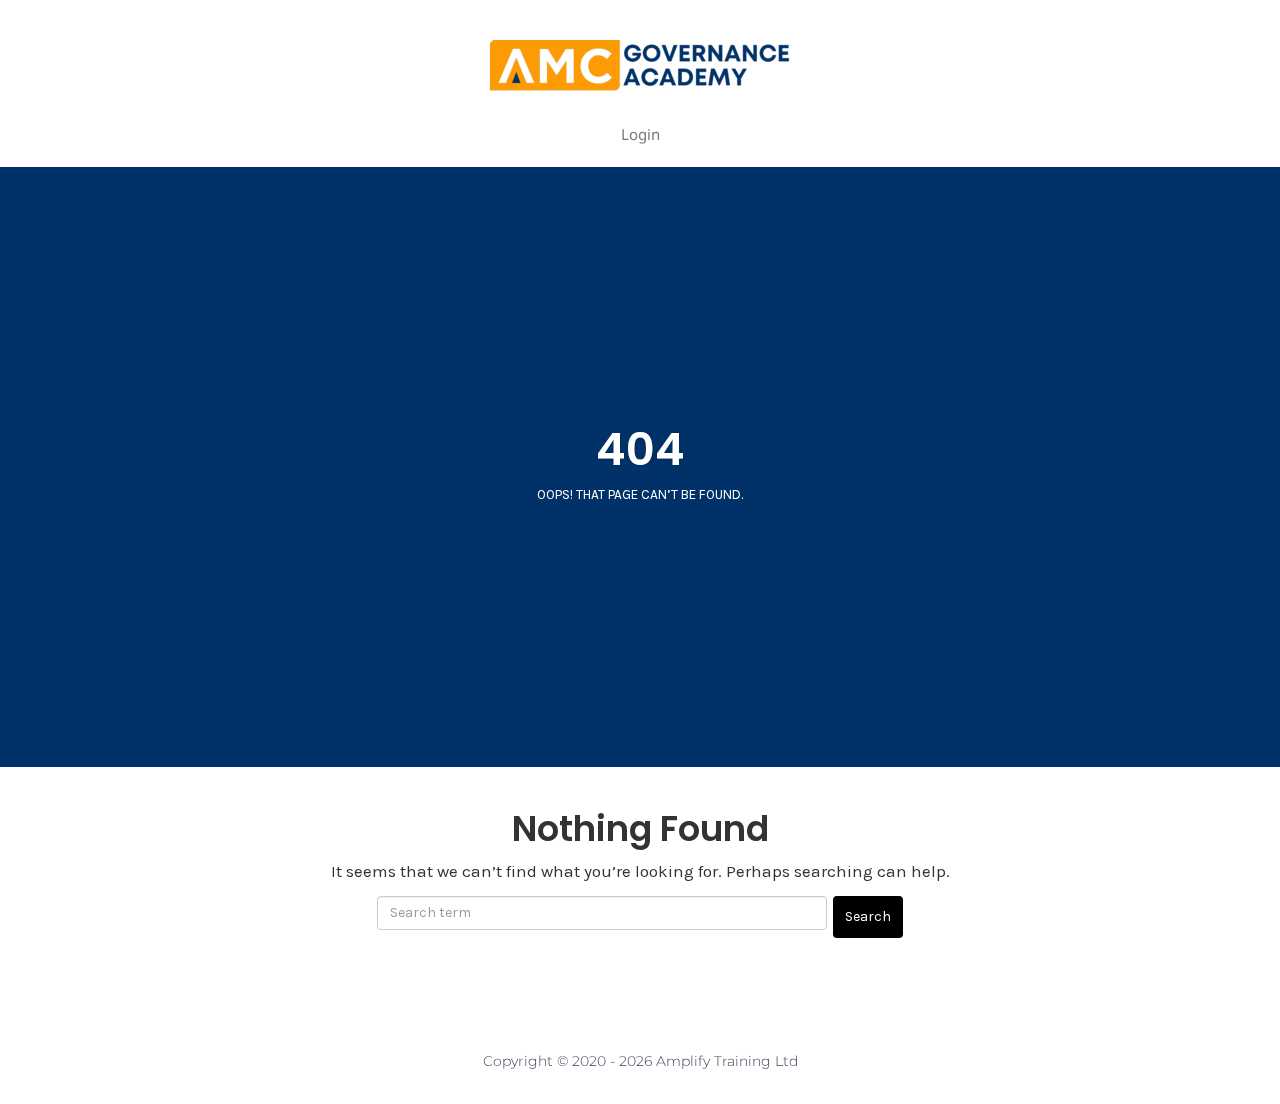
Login (640, 134)
